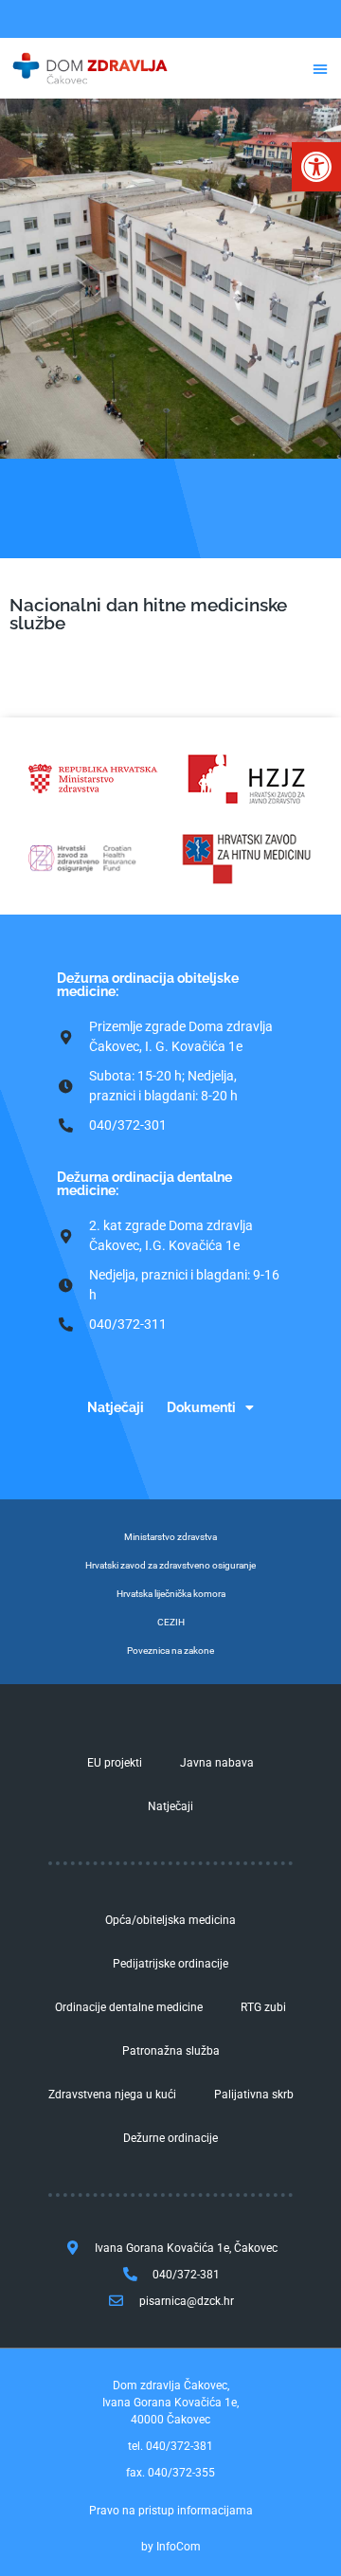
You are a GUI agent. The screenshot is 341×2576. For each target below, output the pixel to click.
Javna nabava (217, 1763)
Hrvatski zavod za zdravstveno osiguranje (170, 1565)
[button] (316, 167)
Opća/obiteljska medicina (170, 1920)
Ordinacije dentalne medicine (129, 2007)
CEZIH (171, 1622)
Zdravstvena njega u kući (112, 2095)
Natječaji (116, 1407)
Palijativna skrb (254, 2095)
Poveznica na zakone (170, 1651)
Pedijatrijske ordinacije (170, 1964)
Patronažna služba (171, 2051)
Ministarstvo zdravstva (170, 1537)
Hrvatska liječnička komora (171, 1594)
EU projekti (115, 1763)
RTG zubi (263, 2007)
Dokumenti (201, 1407)
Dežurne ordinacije (170, 2138)
